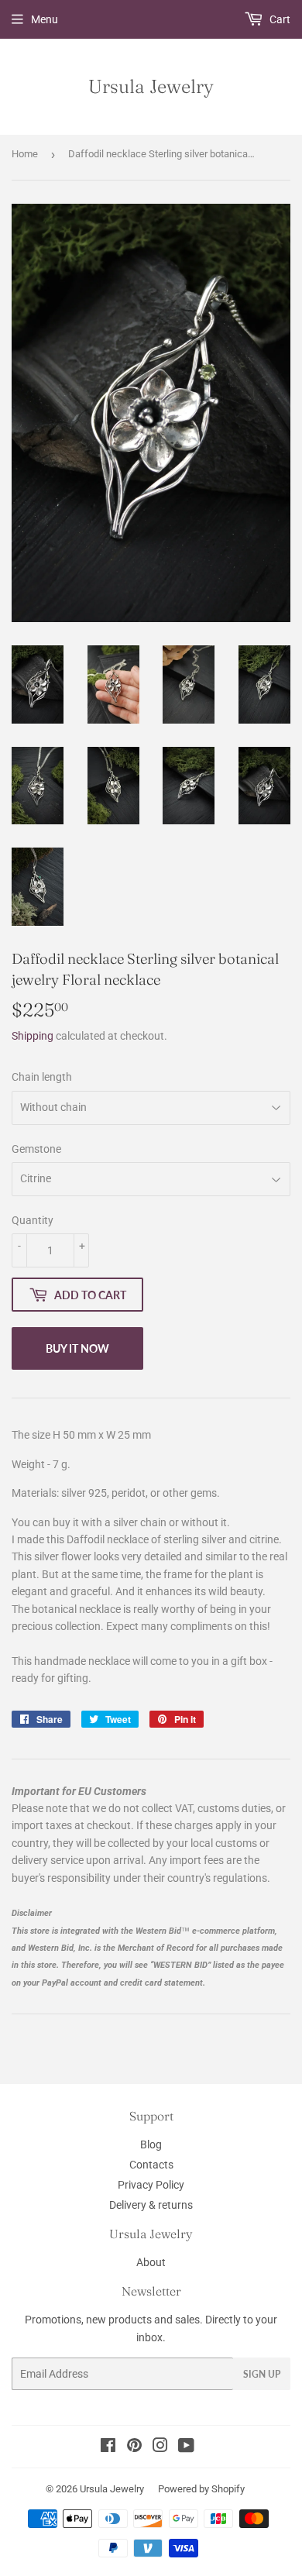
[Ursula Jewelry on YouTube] (186, 2447)
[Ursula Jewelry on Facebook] (108, 2447)
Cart (279, 19)
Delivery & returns (151, 2205)
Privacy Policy (151, 2185)
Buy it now (77, 1348)
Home (25, 154)
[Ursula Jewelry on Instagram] (160, 2447)
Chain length (42, 1077)
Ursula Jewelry (151, 86)
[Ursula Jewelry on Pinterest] (134, 2447)
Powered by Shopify (201, 2489)
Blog (151, 2144)
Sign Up (262, 2374)
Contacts (151, 2165)
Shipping (33, 1036)
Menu (45, 19)
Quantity (33, 1220)
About (151, 2262)
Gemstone (36, 1149)
